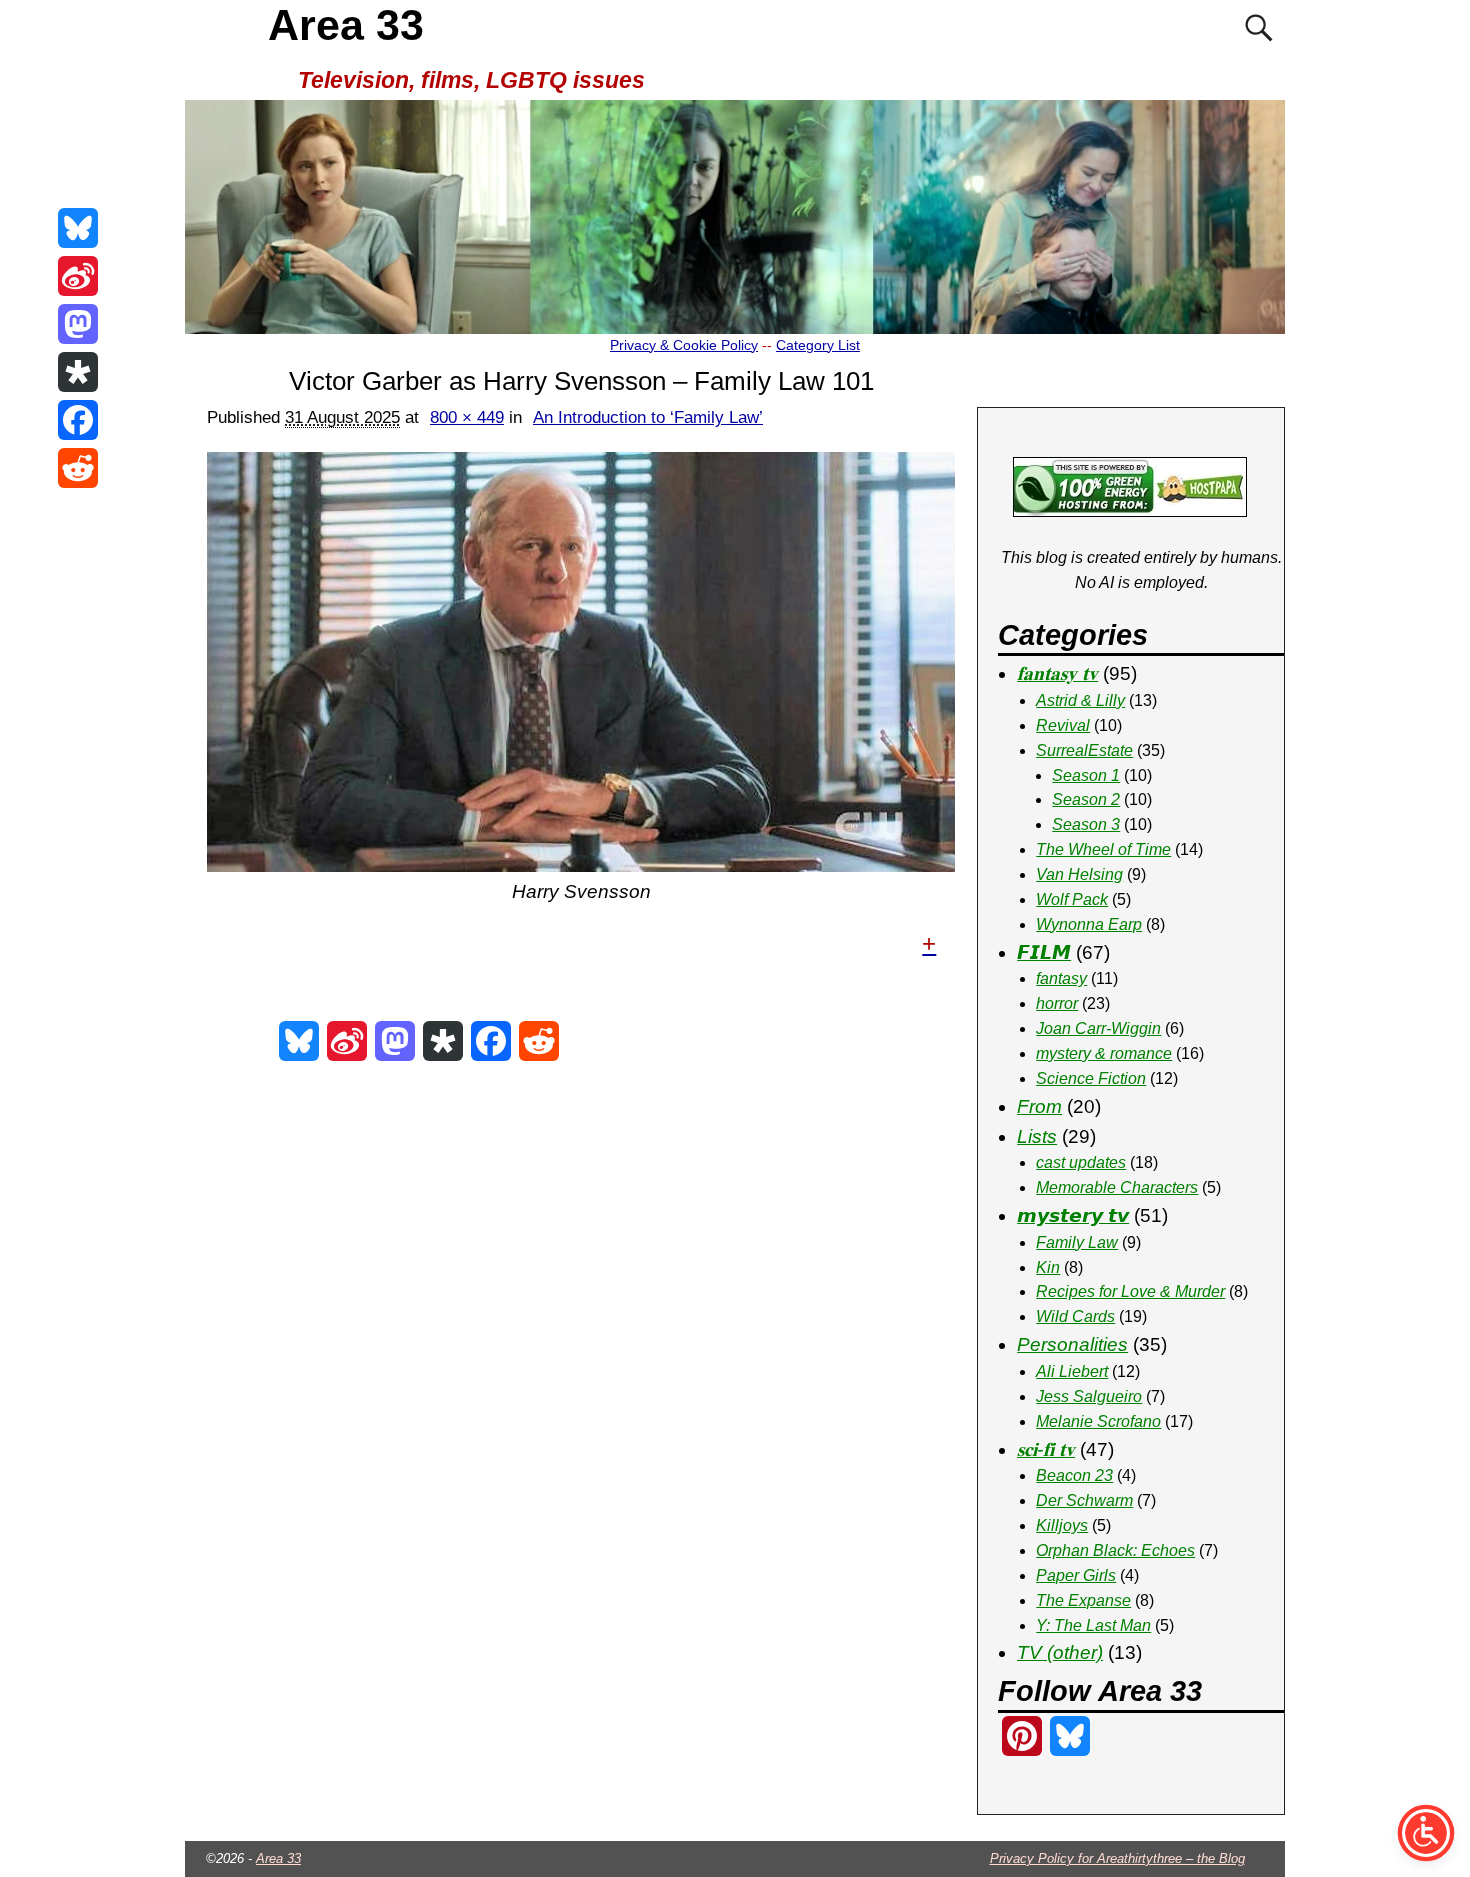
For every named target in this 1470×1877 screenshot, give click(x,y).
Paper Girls (1076, 1575)
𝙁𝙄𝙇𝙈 (1044, 952)
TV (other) (1060, 1652)
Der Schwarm (1084, 1500)
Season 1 (1086, 775)
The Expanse (1083, 1600)
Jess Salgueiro (1089, 1396)
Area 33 (346, 25)
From (1039, 1106)
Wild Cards (1075, 1316)
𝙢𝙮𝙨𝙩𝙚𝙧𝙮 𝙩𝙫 (1073, 1215)
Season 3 (1086, 824)
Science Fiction (1091, 1078)
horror (1057, 1003)
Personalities (1072, 1344)
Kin (1048, 1267)
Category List (818, 345)
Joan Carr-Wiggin (1098, 1028)
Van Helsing (1079, 874)
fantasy (1061, 978)
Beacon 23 (1074, 1475)
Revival (1063, 725)
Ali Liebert (1072, 1371)
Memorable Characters (1117, 1187)
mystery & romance (1104, 1053)
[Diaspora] (78, 372)
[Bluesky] (78, 228)
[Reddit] (78, 468)
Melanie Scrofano (1098, 1421)
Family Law (1077, 1242)
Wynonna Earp (1089, 924)
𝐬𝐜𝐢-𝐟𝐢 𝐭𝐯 (1046, 1449)
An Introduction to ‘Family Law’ (648, 417)
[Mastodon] (78, 324)
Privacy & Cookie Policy (684, 345)
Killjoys (1062, 1525)
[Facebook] (78, 420)
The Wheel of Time (1103, 849)
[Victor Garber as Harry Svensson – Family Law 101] (581, 662)
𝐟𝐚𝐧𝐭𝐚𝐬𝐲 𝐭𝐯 (1057, 673)
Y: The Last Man (1093, 1625)
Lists (1037, 1136)
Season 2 (1086, 799)
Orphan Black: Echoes (1115, 1550)
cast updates (1081, 1162)
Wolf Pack (1072, 899)
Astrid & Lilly (1080, 700)
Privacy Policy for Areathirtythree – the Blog (1117, 1858)
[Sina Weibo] (78, 276)
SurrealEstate (1084, 750)
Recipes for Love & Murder (1130, 1291)
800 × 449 (467, 417)
